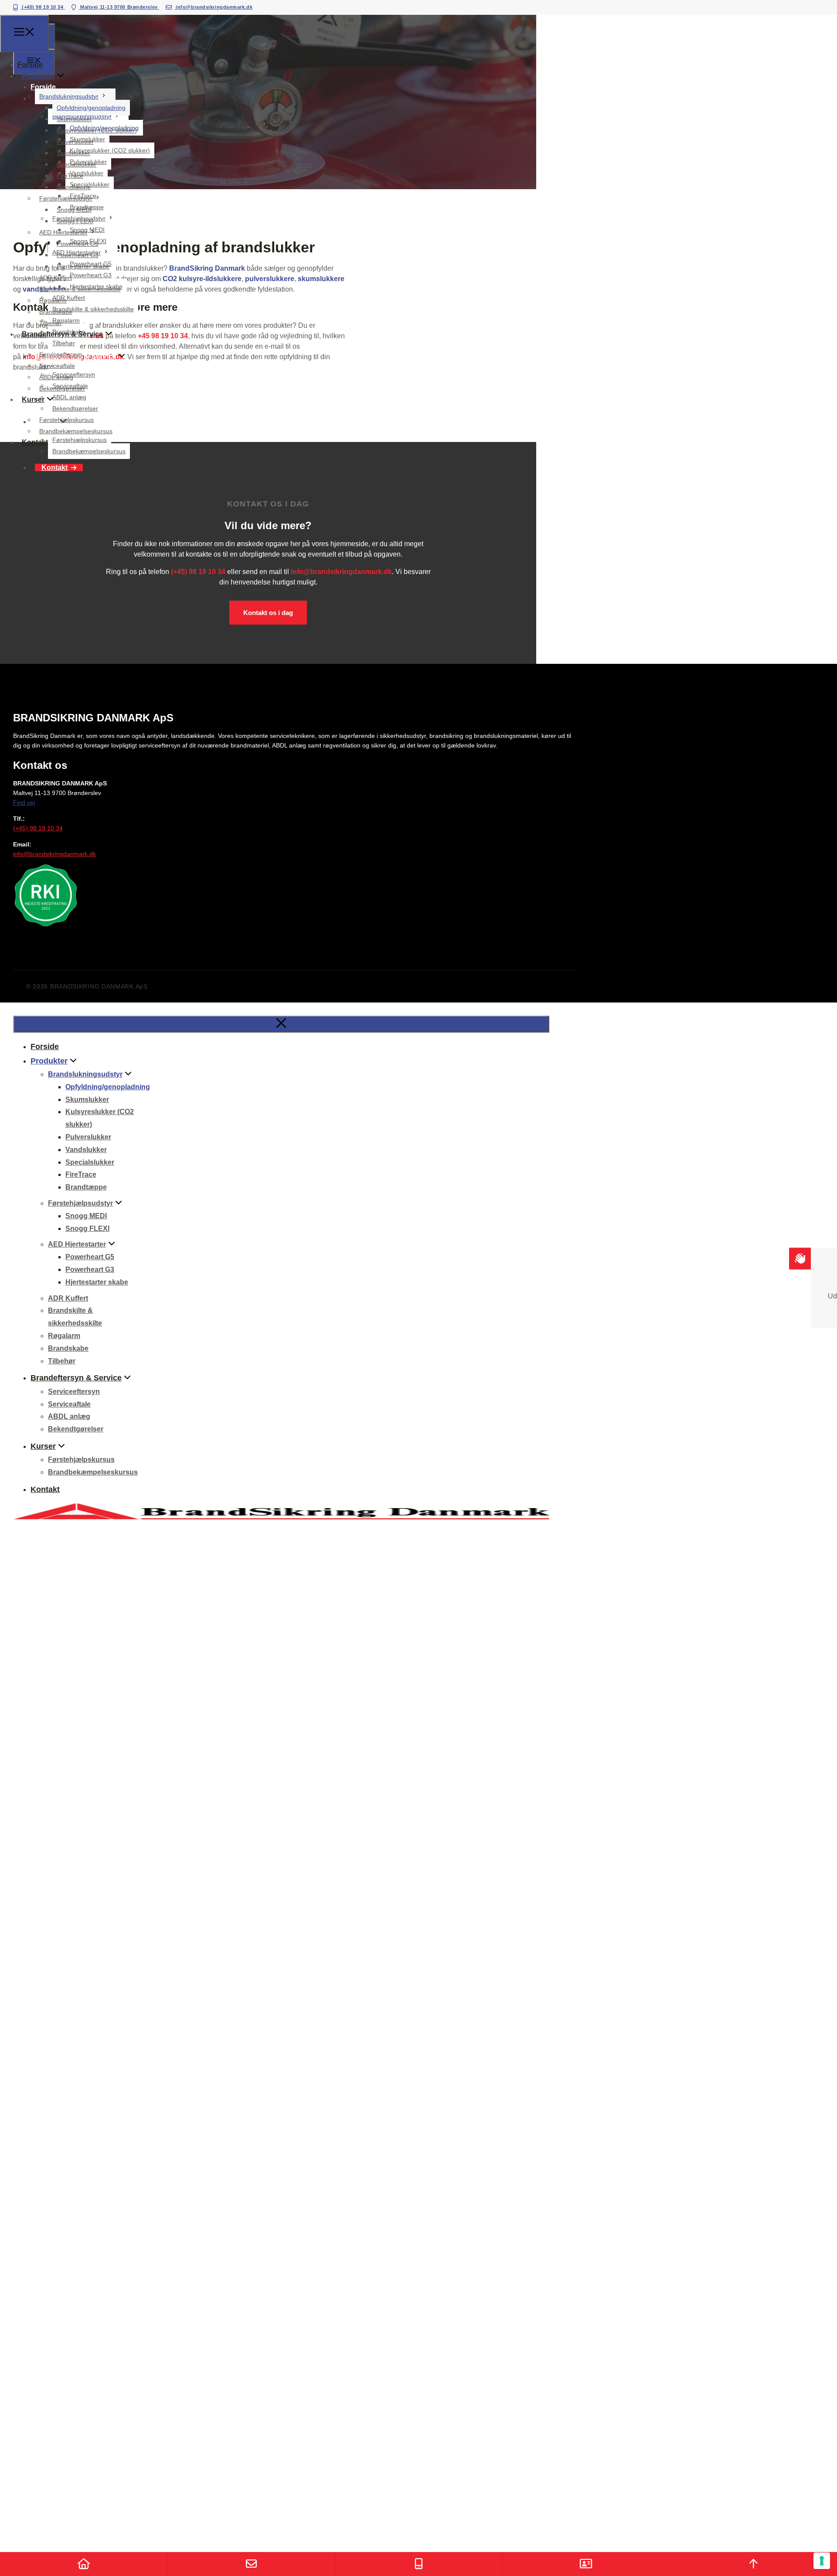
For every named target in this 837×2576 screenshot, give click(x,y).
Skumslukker (74, 119)
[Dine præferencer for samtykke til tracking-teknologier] (822, 2561)
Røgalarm (53, 300)
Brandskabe (56, 312)
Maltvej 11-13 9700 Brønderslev (119, 7)
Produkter (38, 76)
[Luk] (281, 1024)
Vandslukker (73, 153)
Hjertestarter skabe (83, 266)
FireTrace (70, 176)
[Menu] (24, 34)
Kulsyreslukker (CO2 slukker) (97, 130)
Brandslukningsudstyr (69, 96)
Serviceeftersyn (61, 354)
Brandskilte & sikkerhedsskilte (80, 289)
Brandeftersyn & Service (62, 334)
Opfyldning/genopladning (91, 108)
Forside (30, 65)
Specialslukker (77, 164)
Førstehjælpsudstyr (66, 198)
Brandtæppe (74, 187)
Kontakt (54, 467)
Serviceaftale (57, 366)
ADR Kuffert (56, 278)
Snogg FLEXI (75, 221)
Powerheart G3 (78, 255)
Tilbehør (51, 323)
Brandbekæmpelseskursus (76, 431)
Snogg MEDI (74, 210)
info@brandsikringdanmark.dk (213, 7)
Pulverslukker (75, 142)
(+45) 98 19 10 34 (43, 7)
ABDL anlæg (56, 377)
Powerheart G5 (78, 244)
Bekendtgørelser (62, 388)
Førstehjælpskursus (66, 420)
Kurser (33, 399)
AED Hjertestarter (63, 232)
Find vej (24, 802)
